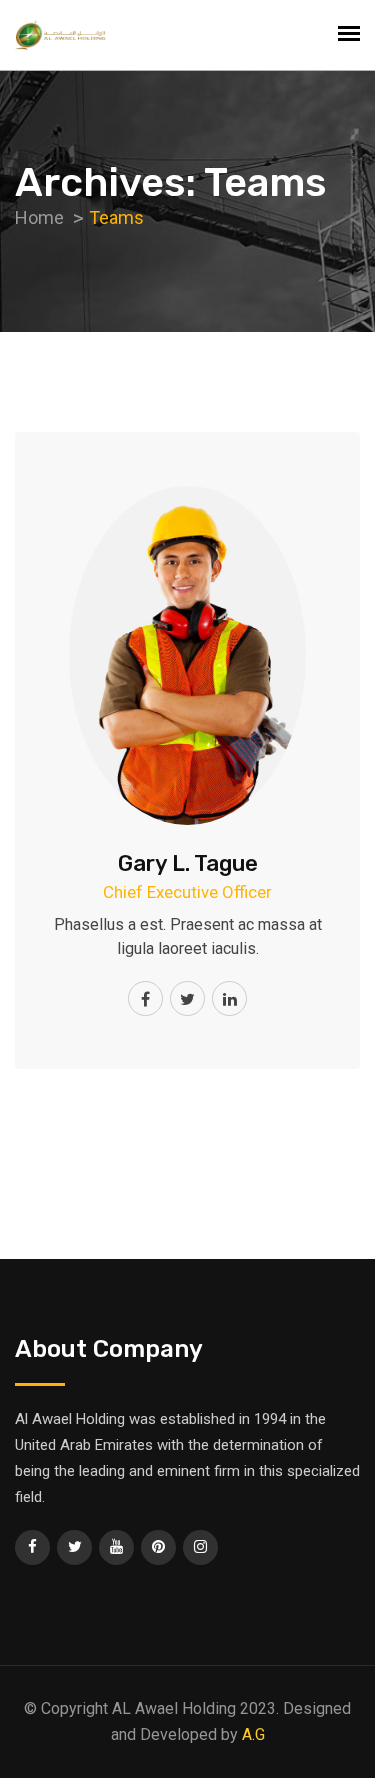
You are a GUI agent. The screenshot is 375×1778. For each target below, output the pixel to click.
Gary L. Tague (188, 863)
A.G (253, 1734)
